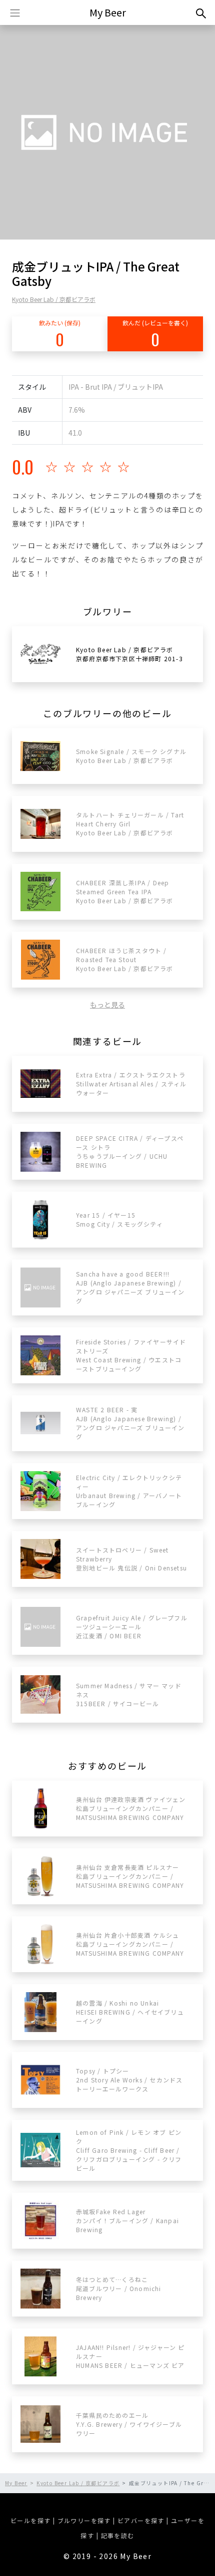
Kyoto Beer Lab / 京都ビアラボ (54, 299)
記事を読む (118, 2535)
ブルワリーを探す (84, 2520)
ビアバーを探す (141, 2520)
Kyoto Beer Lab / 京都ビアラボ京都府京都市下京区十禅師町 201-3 (129, 654)
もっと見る (107, 1005)
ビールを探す (30, 2520)
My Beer (108, 12)
